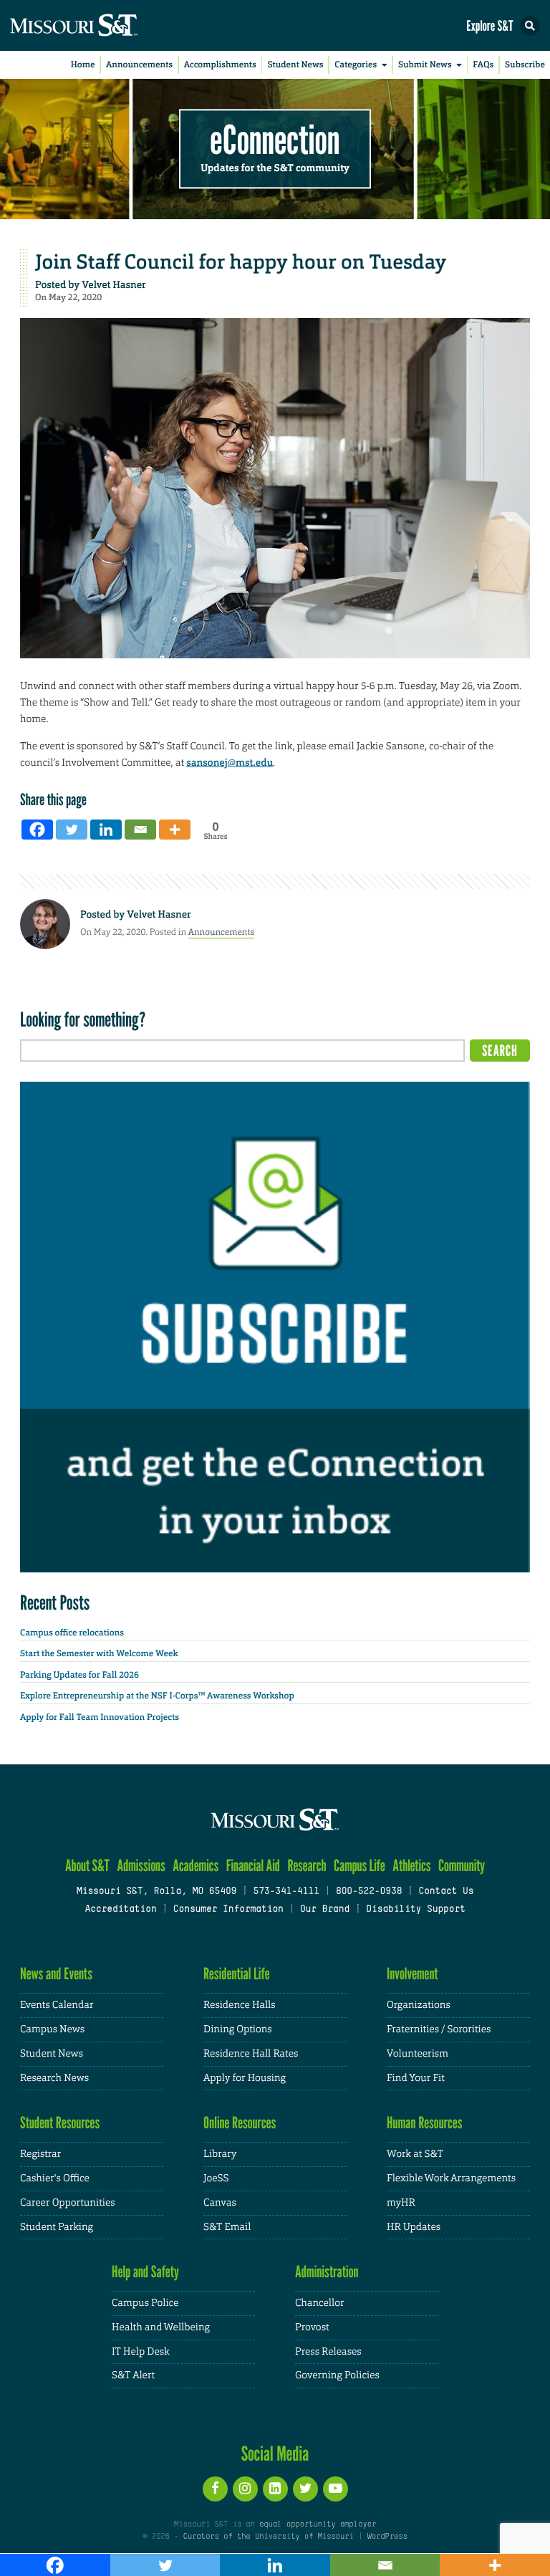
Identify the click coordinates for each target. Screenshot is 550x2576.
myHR (401, 2203)
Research (307, 1866)
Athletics (411, 1866)
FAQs (483, 64)
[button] (530, 26)
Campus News (52, 2029)
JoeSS (216, 2178)
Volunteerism (418, 2054)
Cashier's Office (55, 2178)
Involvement (412, 1974)
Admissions (141, 1866)
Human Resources (425, 2123)
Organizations (419, 2005)
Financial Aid (253, 1866)
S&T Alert (133, 2375)
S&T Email (227, 2227)
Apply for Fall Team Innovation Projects (100, 1717)
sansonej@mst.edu (230, 763)
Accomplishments (220, 64)
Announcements (139, 64)
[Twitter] (72, 830)
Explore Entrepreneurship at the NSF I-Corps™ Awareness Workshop (157, 1696)
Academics (196, 1866)
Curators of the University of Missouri (269, 2537)
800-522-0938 (369, 1892)
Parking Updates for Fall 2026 (79, 1675)
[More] (175, 830)
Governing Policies (337, 2375)
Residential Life (237, 1974)
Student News (295, 64)
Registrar (40, 2154)
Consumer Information (228, 1910)
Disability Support (416, 1910)
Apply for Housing (245, 2078)
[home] (100, 25)
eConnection (275, 140)
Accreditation (120, 1910)
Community (462, 1866)
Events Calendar (57, 2005)
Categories (356, 64)
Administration (327, 2272)
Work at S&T (415, 2154)
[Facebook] (37, 830)
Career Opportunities (68, 2203)
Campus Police (145, 2303)
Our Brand (325, 1910)
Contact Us (446, 1892)
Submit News (425, 64)
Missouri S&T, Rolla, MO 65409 (156, 1892)
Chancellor (320, 2303)
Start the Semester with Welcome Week (99, 1653)
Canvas (220, 2203)
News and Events (56, 1974)
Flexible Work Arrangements (451, 2178)
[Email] (140, 830)
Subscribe (525, 64)
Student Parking (57, 2227)
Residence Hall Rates (251, 2054)
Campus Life (360, 1866)
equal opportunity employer (318, 2524)
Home (83, 64)
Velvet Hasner (114, 285)
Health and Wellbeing (161, 2327)
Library (220, 2154)
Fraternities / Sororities (439, 2029)
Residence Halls (240, 2005)
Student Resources (60, 2123)
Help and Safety (145, 2272)
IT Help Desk (141, 2352)
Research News (54, 2078)
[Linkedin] (106, 830)
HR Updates (414, 2227)
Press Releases (328, 2352)
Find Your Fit (416, 2078)
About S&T (87, 1866)
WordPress (387, 2537)
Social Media (275, 2454)
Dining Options (238, 2029)
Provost (312, 2327)
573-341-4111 (286, 1892)
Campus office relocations (72, 1633)
